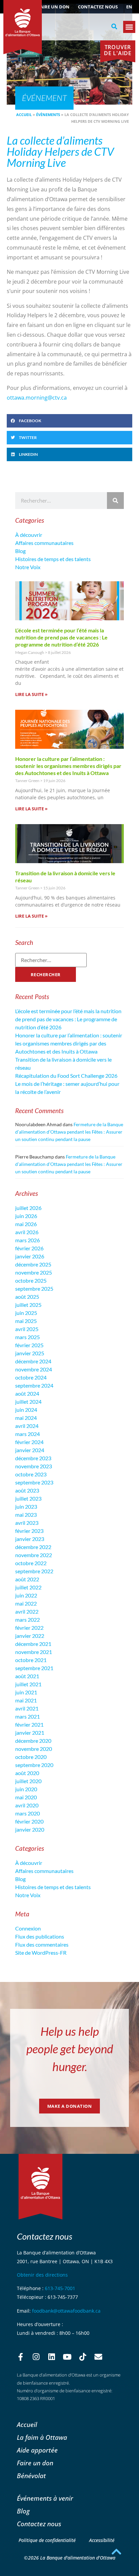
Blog (20, 551)
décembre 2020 (33, 1741)
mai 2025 (26, 1321)
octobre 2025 (31, 1280)
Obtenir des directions (42, 2275)
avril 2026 (27, 1232)
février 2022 (29, 1628)
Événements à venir (45, 2498)
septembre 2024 (34, 1385)
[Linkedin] (52, 2357)
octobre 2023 (31, 1474)
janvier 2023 (30, 1539)
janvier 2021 (30, 1733)
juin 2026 (26, 1216)
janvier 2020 (30, 1829)
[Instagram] (36, 2357)
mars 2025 (27, 1337)
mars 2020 (27, 1813)
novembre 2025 (34, 1272)
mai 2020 (26, 1797)
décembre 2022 (33, 1547)
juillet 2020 (28, 1781)
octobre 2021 (31, 1660)
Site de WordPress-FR (41, 1953)
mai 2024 (26, 1418)
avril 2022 (27, 1611)
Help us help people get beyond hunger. (70, 2049)
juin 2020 (26, 1789)
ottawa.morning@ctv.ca (37, 398)
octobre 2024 (31, 1377)
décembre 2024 (33, 1361)
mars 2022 (27, 1620)
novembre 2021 (34, 1652)
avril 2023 (27, 1523)
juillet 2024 (28, 1402)
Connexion (28, 1928)
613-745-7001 (60, 2288)
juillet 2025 (28, 1305)
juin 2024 (26, 1410)
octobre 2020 (31, 1757)
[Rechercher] (115, 501)
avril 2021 (27, 1708)
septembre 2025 (34, 1289)
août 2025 (27, 1297)
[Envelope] (98, 2357)
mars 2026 (27, 1240)
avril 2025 (27, 1329)
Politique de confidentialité (47, 2540)
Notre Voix (28, 567)
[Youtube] (67, 2357)
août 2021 (27, 1676)
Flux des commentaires (42, 1944)
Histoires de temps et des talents (53, 559)
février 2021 (29, 1724)
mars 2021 (27, 1716)
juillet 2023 (28, 1498)
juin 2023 (26, 1506)
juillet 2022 (28, 1587)
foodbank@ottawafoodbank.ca (66, 2311)
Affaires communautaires (44, 543)
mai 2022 (26, 1603)
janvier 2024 (30, 1450)
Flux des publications (40, 1936)
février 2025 (29, 1345)
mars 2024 (27, 1434)
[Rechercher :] (51, 960)
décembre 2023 (33, 1458)
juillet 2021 (28, 1684)
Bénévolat (31, 2476)
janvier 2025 (30, 1353)
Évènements (48, 115)
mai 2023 (26, 1515)
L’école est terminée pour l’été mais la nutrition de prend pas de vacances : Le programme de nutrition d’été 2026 (61, 637)
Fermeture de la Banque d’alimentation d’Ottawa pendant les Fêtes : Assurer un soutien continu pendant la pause (69, 1132)
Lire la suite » (31, 694)
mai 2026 (26, 1224)
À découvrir (29, 535)
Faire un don (54, 7)
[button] (114, 27)
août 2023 (27, 1490)
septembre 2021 (34, 1668)
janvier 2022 (30, 1636)
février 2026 (29, 1248)
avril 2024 (27, 1426)
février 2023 (29, 1531)
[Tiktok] (83, 2357)
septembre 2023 (34, 1482)
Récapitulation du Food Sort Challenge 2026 (66, 1076)
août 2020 (27, 1773)
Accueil (24, 115)
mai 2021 (26, 1700)
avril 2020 (27, 1805)
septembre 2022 (34, 1571)
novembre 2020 (34, 1749)
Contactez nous (98, 7)
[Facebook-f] (21, 2357)
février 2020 (29, 1821)
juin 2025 (26, 1313)
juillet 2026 (28, 1208)
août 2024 (27, 1393)
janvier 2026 (30, 1256)
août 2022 (27, 1579)
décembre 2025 (33, 1264)
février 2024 (29, 1442)
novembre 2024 (34, 1369)
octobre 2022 (31, 1563)
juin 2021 (26, 1692)
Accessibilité (102, 2540)
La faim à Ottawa (42, 2437)
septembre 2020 (34, 1765)
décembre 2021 (33, 1644)
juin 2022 (26, 1595)
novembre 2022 (34, 1555)
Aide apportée (37, 2450)
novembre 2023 (34, 1466)
